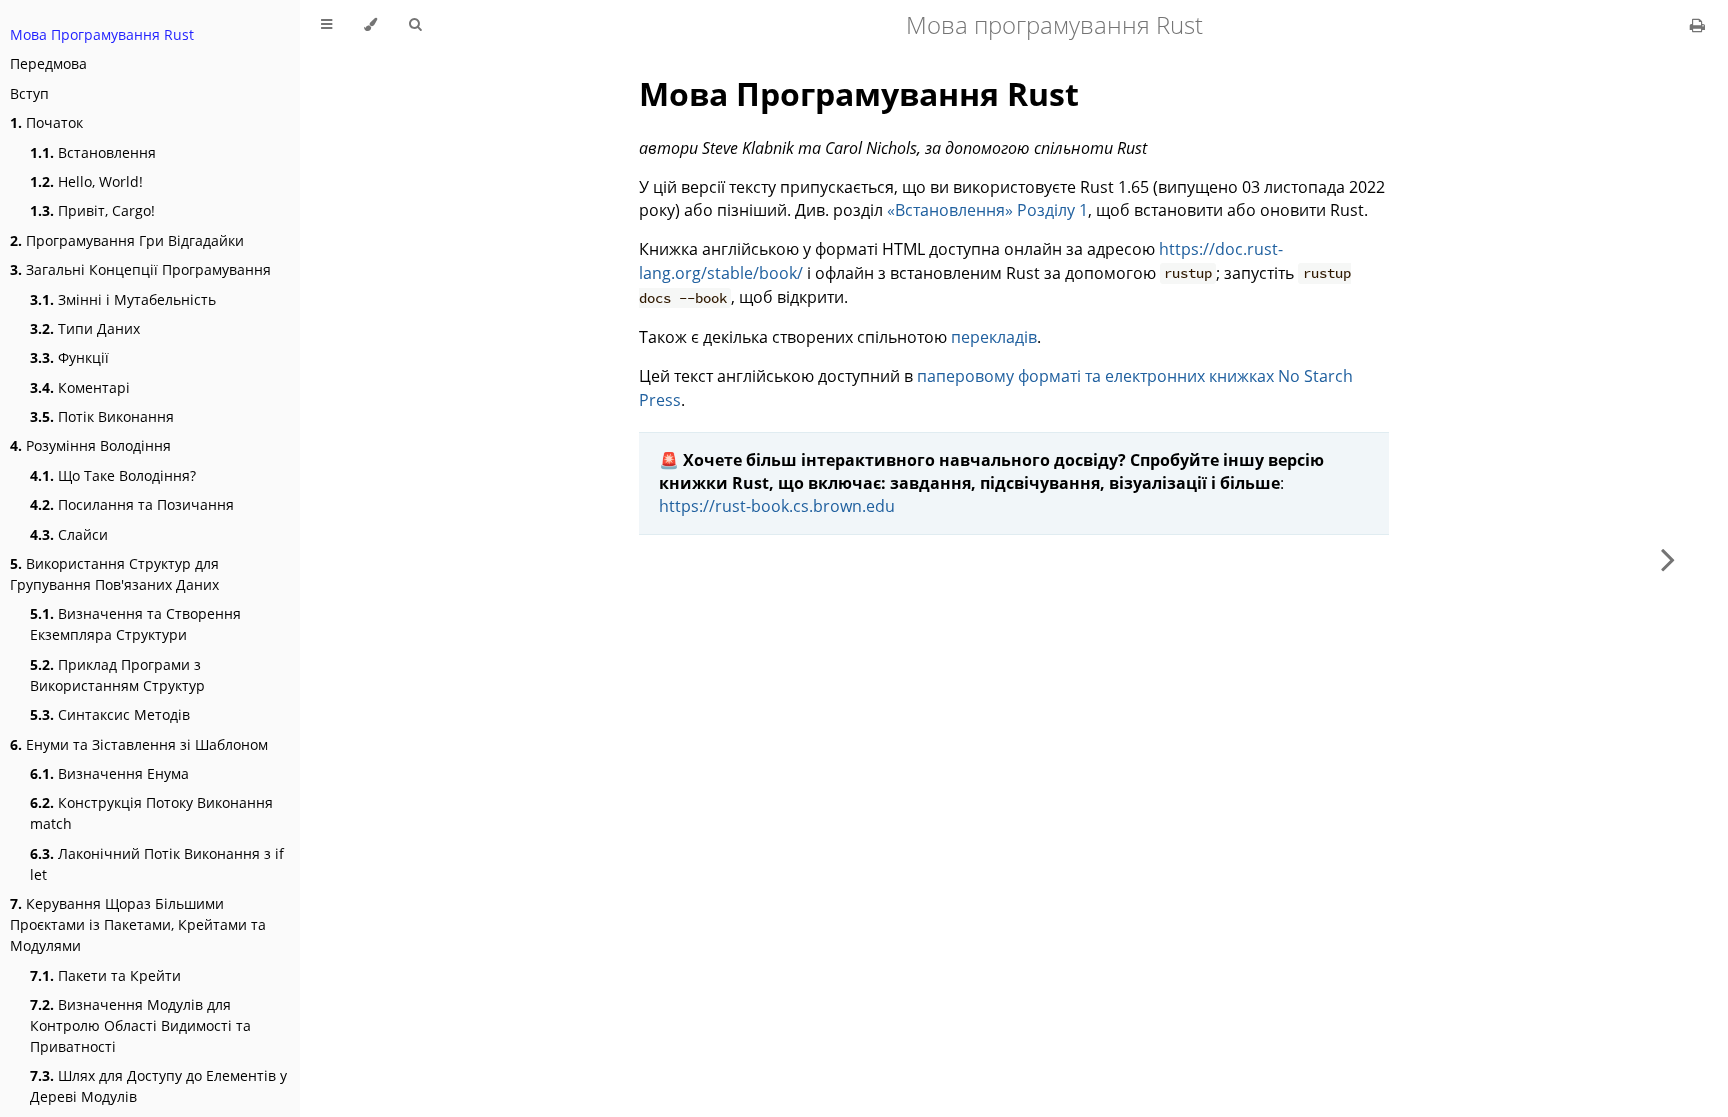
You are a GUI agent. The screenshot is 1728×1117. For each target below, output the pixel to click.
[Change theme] (370, 25)
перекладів (994, 337)
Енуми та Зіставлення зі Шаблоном (139, 744)
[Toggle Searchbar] (415, 25)
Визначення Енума (109, 773)
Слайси (69, 534)
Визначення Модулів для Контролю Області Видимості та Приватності (140, 1025)
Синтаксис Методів (110, 714)
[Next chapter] (1668, 558)
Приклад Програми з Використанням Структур (117, 675)
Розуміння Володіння (90, 445)
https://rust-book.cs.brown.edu (777, 506)
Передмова (48, 63)
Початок (46, 122)
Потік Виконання (102, 416)
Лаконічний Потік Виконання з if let (157, 864)
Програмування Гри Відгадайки (127, 240)
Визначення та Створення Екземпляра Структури (135, 624)
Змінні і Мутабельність (123, 299)
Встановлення (93, 152)
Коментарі (80, 387)
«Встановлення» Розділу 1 (987, 210)
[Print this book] (1697, 25)
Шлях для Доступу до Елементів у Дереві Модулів (158, 1086)
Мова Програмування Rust (102, 34)
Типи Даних (85, 328)
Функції (69, 357)
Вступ (29, 93)
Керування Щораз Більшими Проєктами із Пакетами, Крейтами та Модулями (138, 924)
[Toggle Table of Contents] (326, 25)
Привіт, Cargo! (92, 210)
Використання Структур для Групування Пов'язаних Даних (114, 574)
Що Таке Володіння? (113, 475)
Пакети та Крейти (105, 975)
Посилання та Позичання (132, 504)
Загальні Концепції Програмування (140, 269)
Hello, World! (86, 181)
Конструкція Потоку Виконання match (151, 813)
